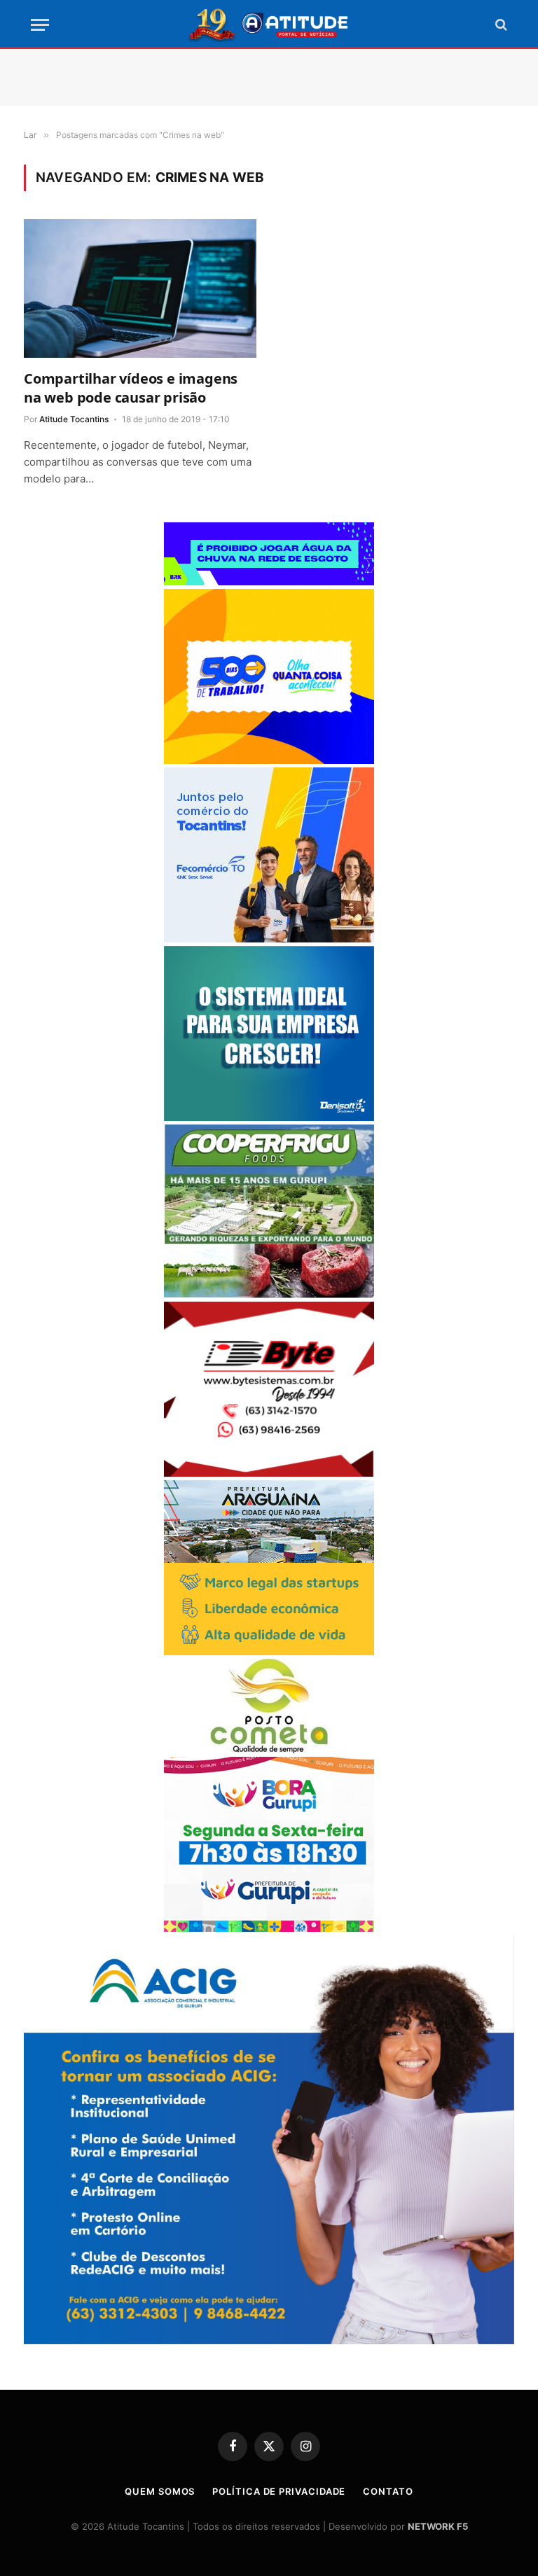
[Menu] (40, 25)
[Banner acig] (269, 2340)
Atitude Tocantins (74, 419)
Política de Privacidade (279, 2491)
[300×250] (269, 760)
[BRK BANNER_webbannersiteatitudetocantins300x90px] (269, 582)
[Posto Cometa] (269, 1749)
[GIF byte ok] (269, 1473)
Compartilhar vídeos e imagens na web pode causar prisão (131, 388)
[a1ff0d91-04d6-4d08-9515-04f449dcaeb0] (269, 939)
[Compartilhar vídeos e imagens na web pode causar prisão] (140, 288)
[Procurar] (500, 25)
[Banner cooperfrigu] (269, 1294)
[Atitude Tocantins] (269, 25)
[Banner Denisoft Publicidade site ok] (269, 1117)
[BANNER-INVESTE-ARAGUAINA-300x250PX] (269, 1651)
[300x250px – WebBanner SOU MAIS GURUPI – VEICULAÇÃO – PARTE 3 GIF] (269, 1928)
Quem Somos (160, 2491)
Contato (388, 2491)
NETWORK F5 (438, 2526)
